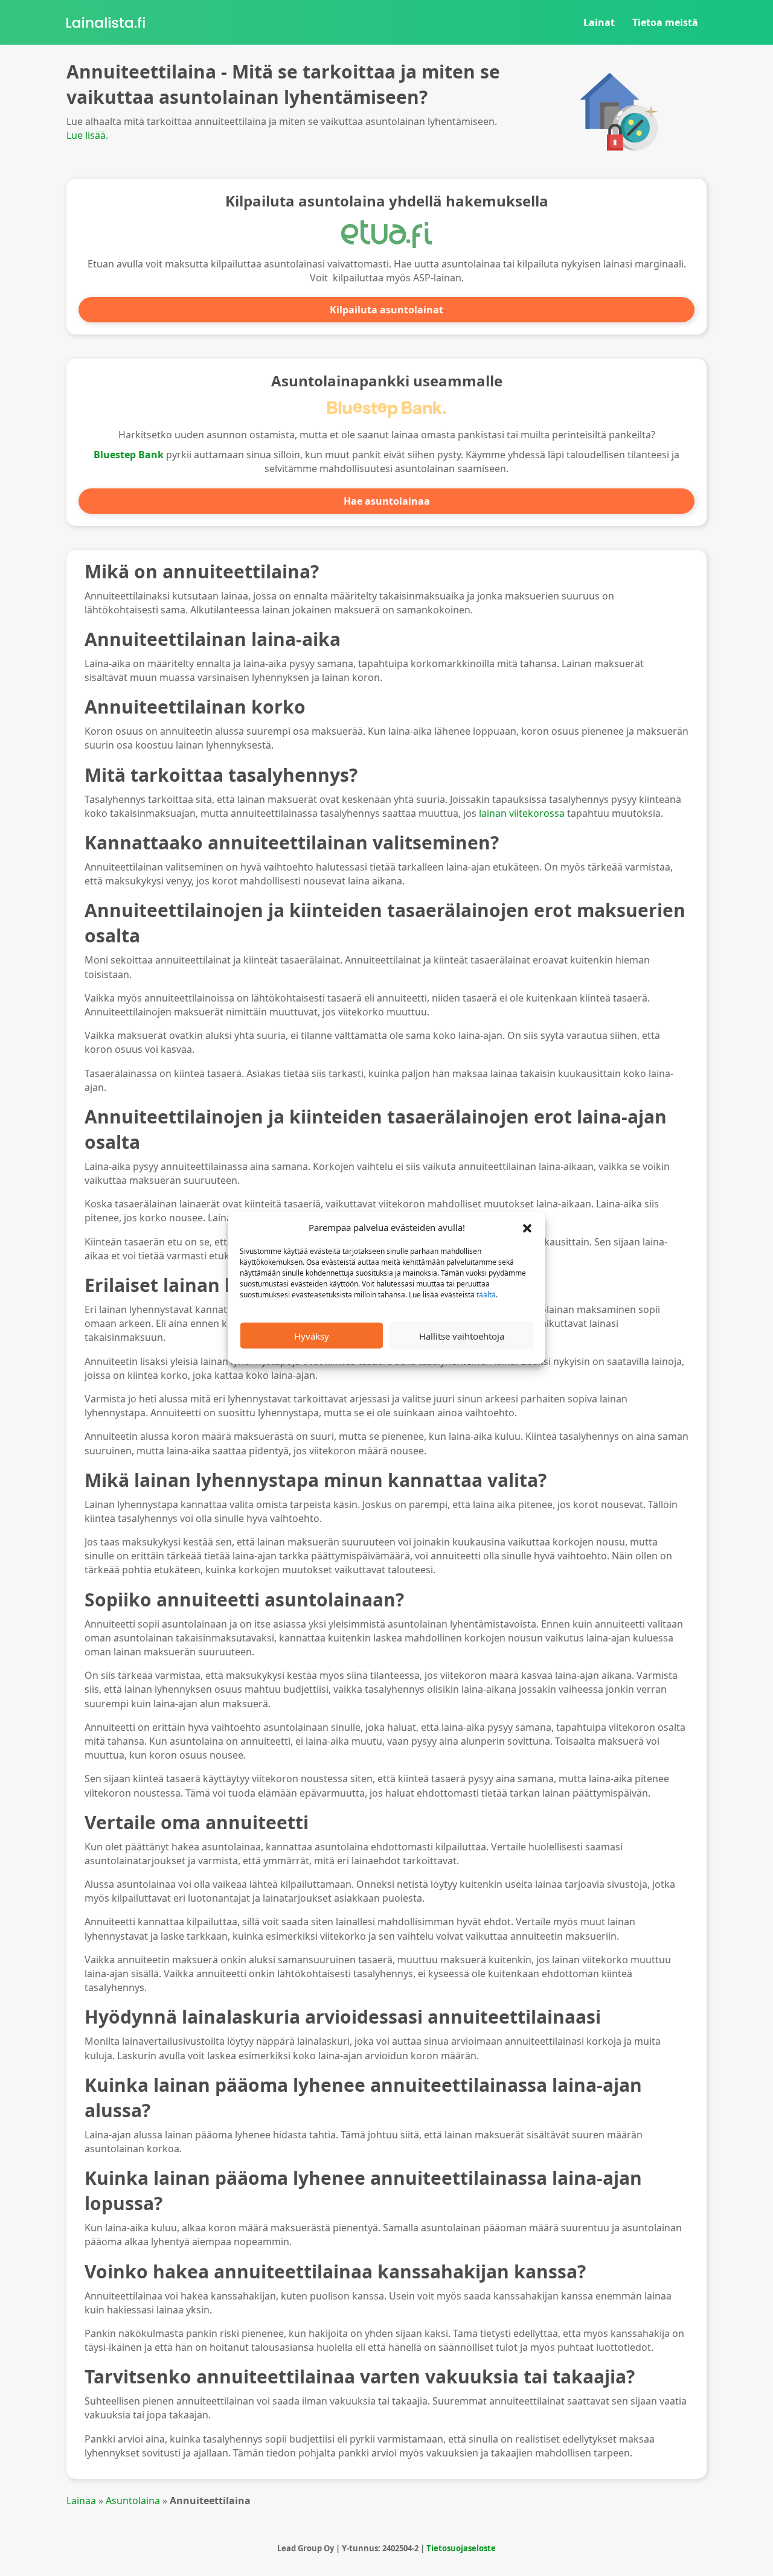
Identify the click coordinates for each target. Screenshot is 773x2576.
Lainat (599, 22)
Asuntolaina (133, 2501)
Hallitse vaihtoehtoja (462, 1335)
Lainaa (81, 2501)
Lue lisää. (87, 135)
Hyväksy (312, 1335)
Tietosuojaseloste (461, 2548)
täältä (486, 1295)
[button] (527, 1227)
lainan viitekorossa (522, 813)
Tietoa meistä (665, 22)
